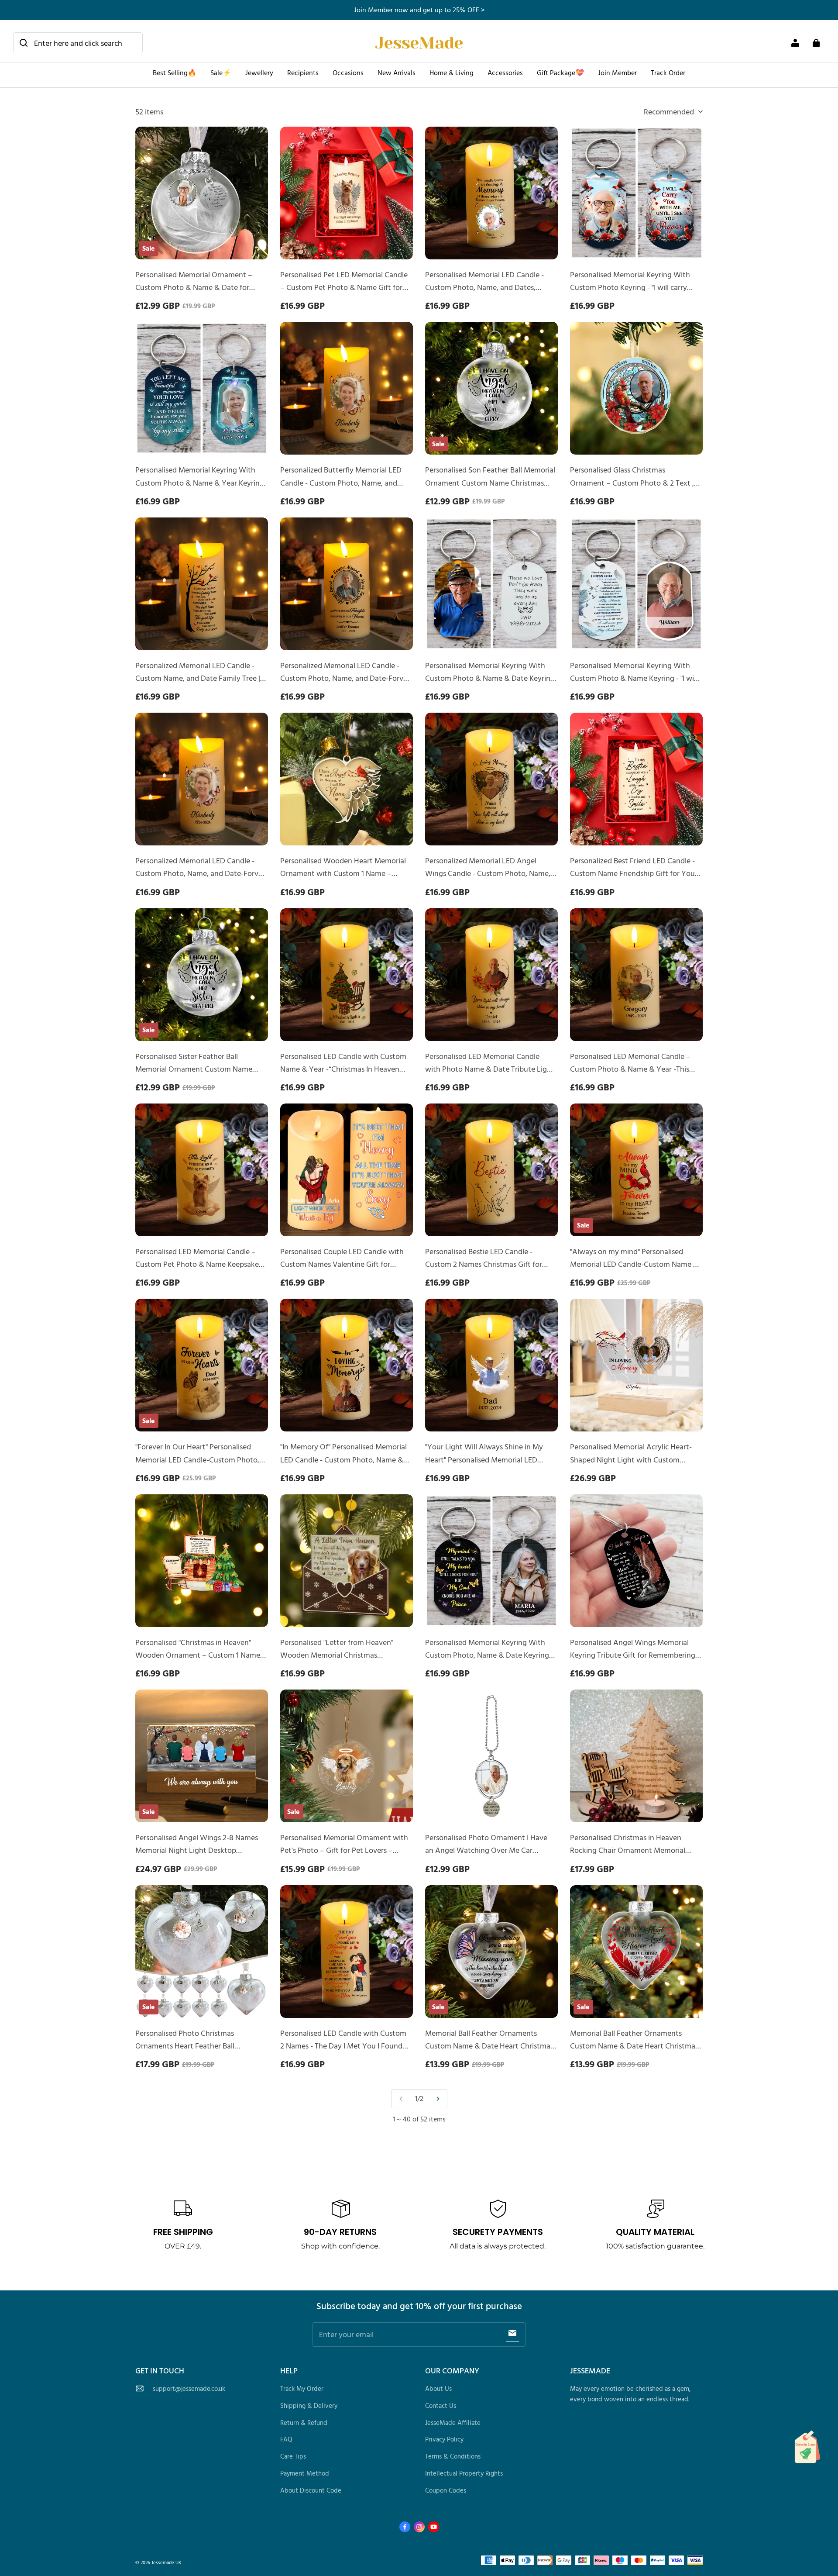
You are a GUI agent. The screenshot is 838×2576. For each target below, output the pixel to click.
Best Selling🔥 (175, 72)
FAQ (286, 2439)
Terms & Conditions (453, 2456)
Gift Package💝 (560, 72)
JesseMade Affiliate (453, 2423)
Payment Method (305, 2473)
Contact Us (441, 2405)
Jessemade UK (166, 2562)
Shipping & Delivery (309, 2405)
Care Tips (293, 2456)
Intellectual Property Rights (464, 2473)
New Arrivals (397, 72)
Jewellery (259, 72)
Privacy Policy (444, 2439)
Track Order (668, 72)
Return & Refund (304, 2423)
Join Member (617, 72)
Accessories (505, 72)
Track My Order (302, 2388)
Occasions (348, 72)
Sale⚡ (221, 72)
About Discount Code (311, 2490)
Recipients (303, 72)
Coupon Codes (446, 2490)
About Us (438, 2388)
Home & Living (452, 72)
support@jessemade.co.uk (189, 2388)
